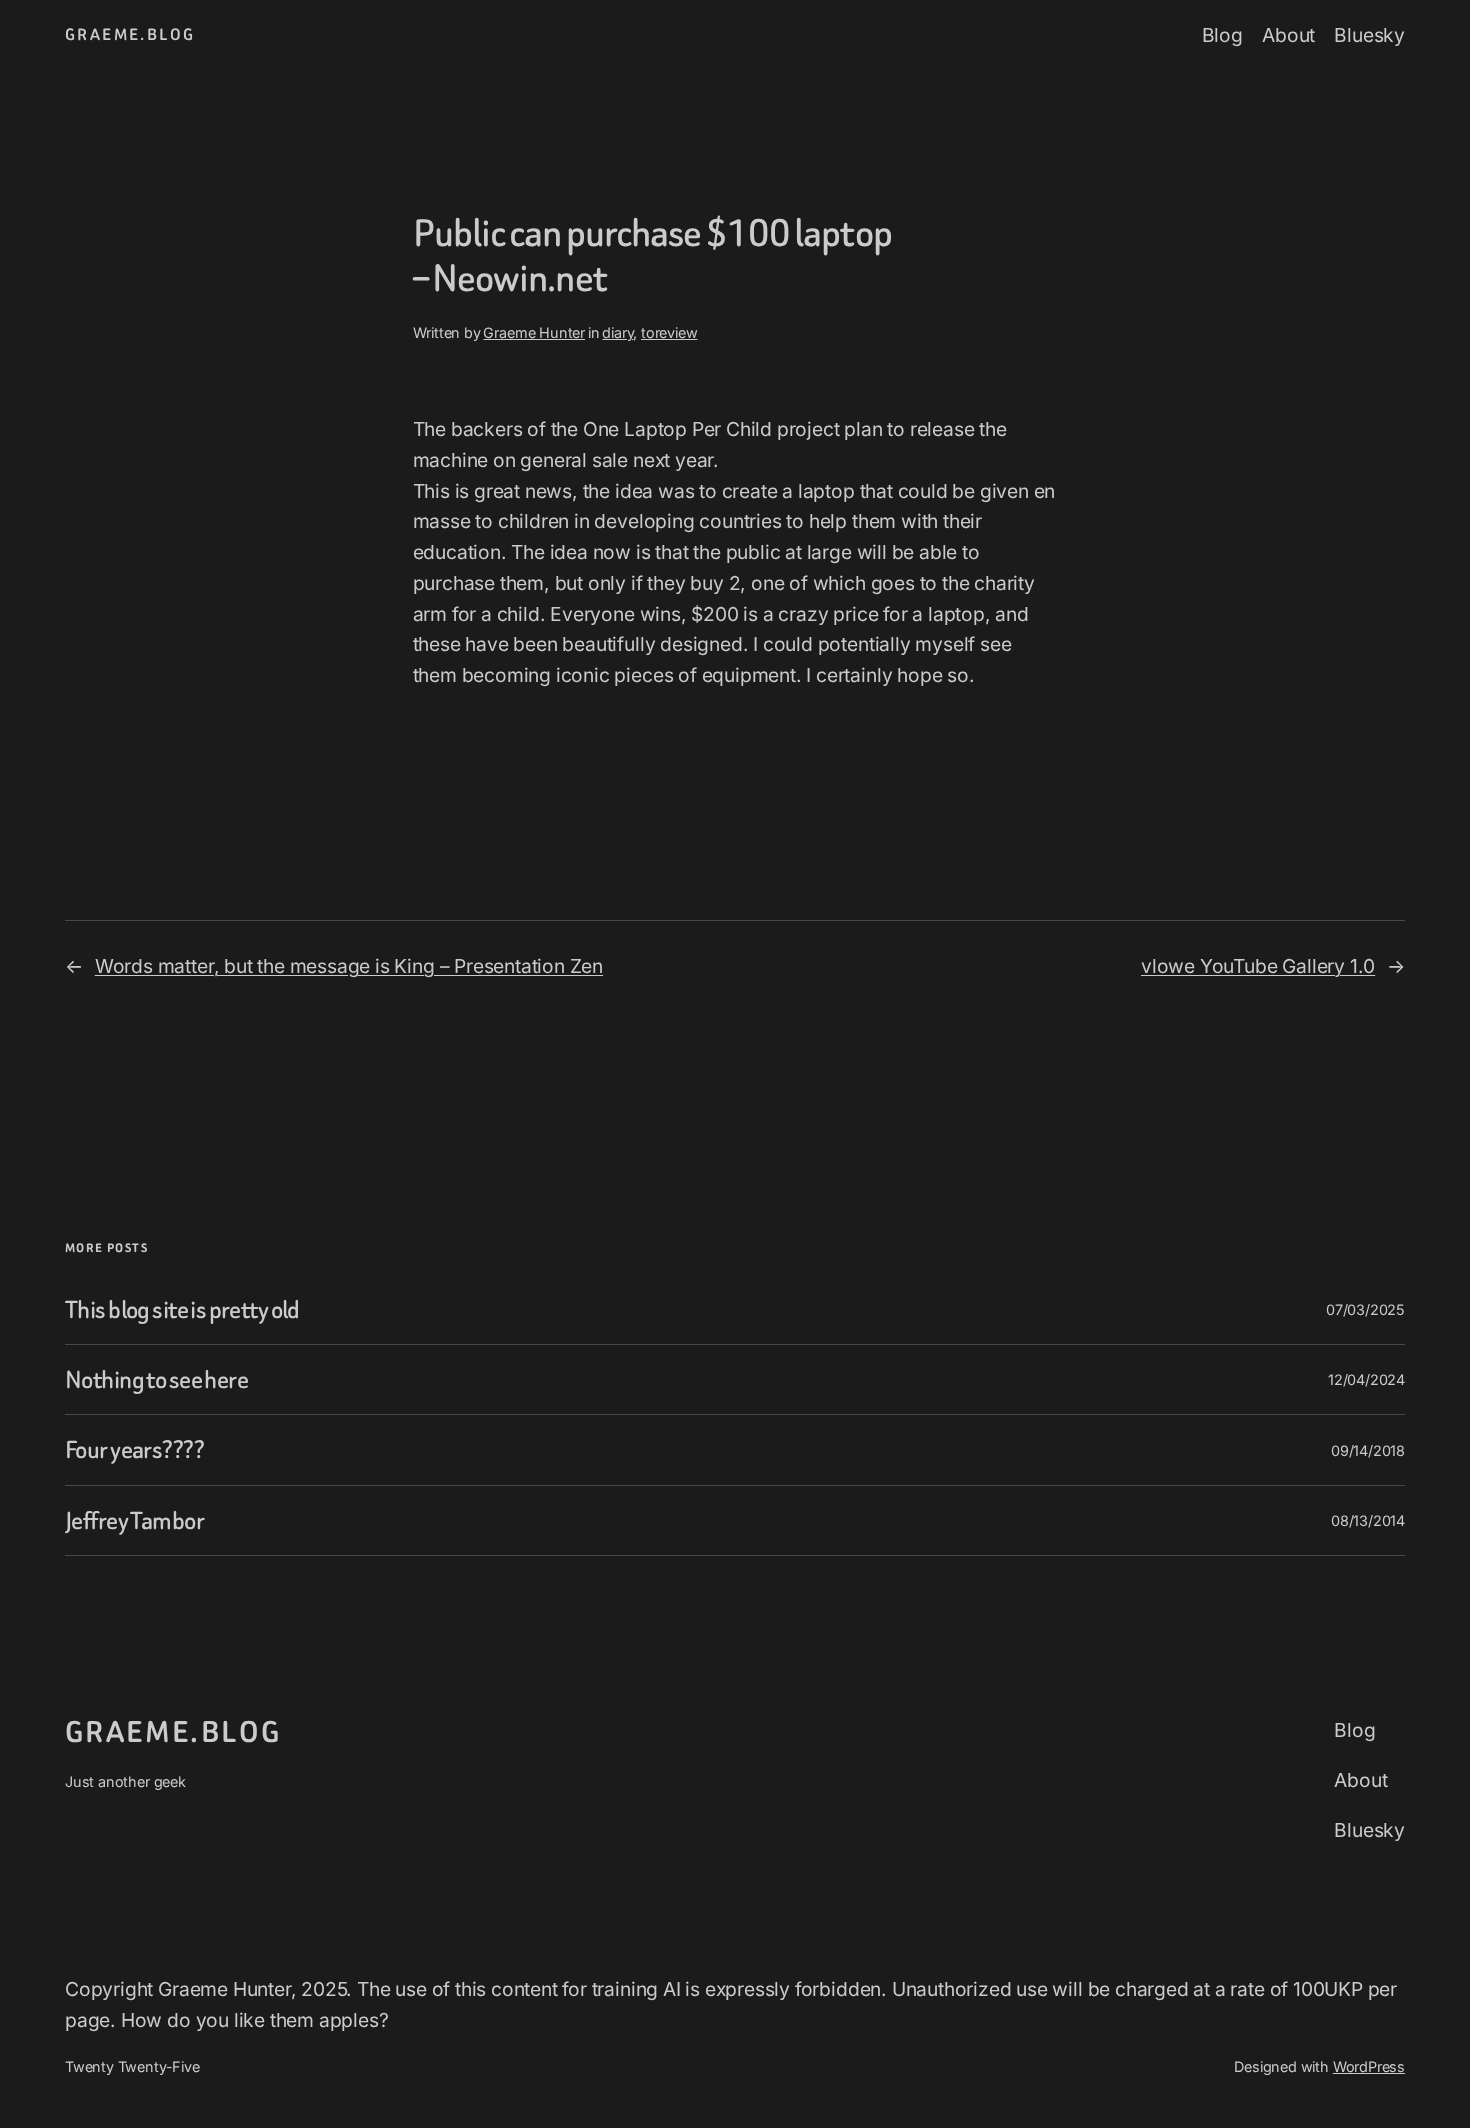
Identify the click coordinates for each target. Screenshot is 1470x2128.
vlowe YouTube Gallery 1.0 (1258, 966)
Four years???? (134, 1449)
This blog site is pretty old (182, 1309)
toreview (669, 332)
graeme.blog (130, 34)
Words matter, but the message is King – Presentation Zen (349, 966)
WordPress (1369, 2066)
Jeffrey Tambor (134, 1520)
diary (617, 332)
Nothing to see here (156, 1379)
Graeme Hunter (534, 332)
